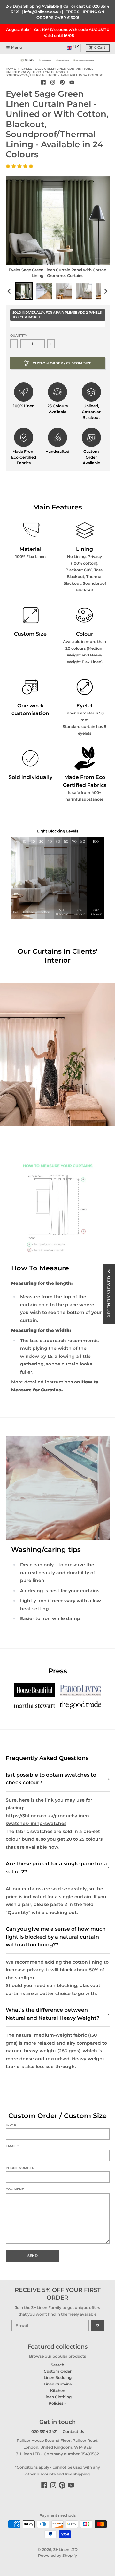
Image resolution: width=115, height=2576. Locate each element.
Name (11, 2125)
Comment (15, 2189)
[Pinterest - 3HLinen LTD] (62, 82)
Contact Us (73, 2431)
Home (11, 69)
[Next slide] (106, 291)
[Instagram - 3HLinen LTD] (53, 82)
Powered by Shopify (57, 2555)
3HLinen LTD (65, 2550)
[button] (20, 166)
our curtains (27, 1889)
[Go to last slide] (10, 291)
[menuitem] (24, 291)
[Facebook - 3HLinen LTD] (43, 82)
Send (33, 2256)
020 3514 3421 (45, 2431)
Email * (12, 2146)
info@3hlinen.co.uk (42, 12)
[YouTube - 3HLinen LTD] (72, 82)
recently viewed (109, 1297)
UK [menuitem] (76, 47)
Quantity (19, 335)
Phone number (20, 2168)
